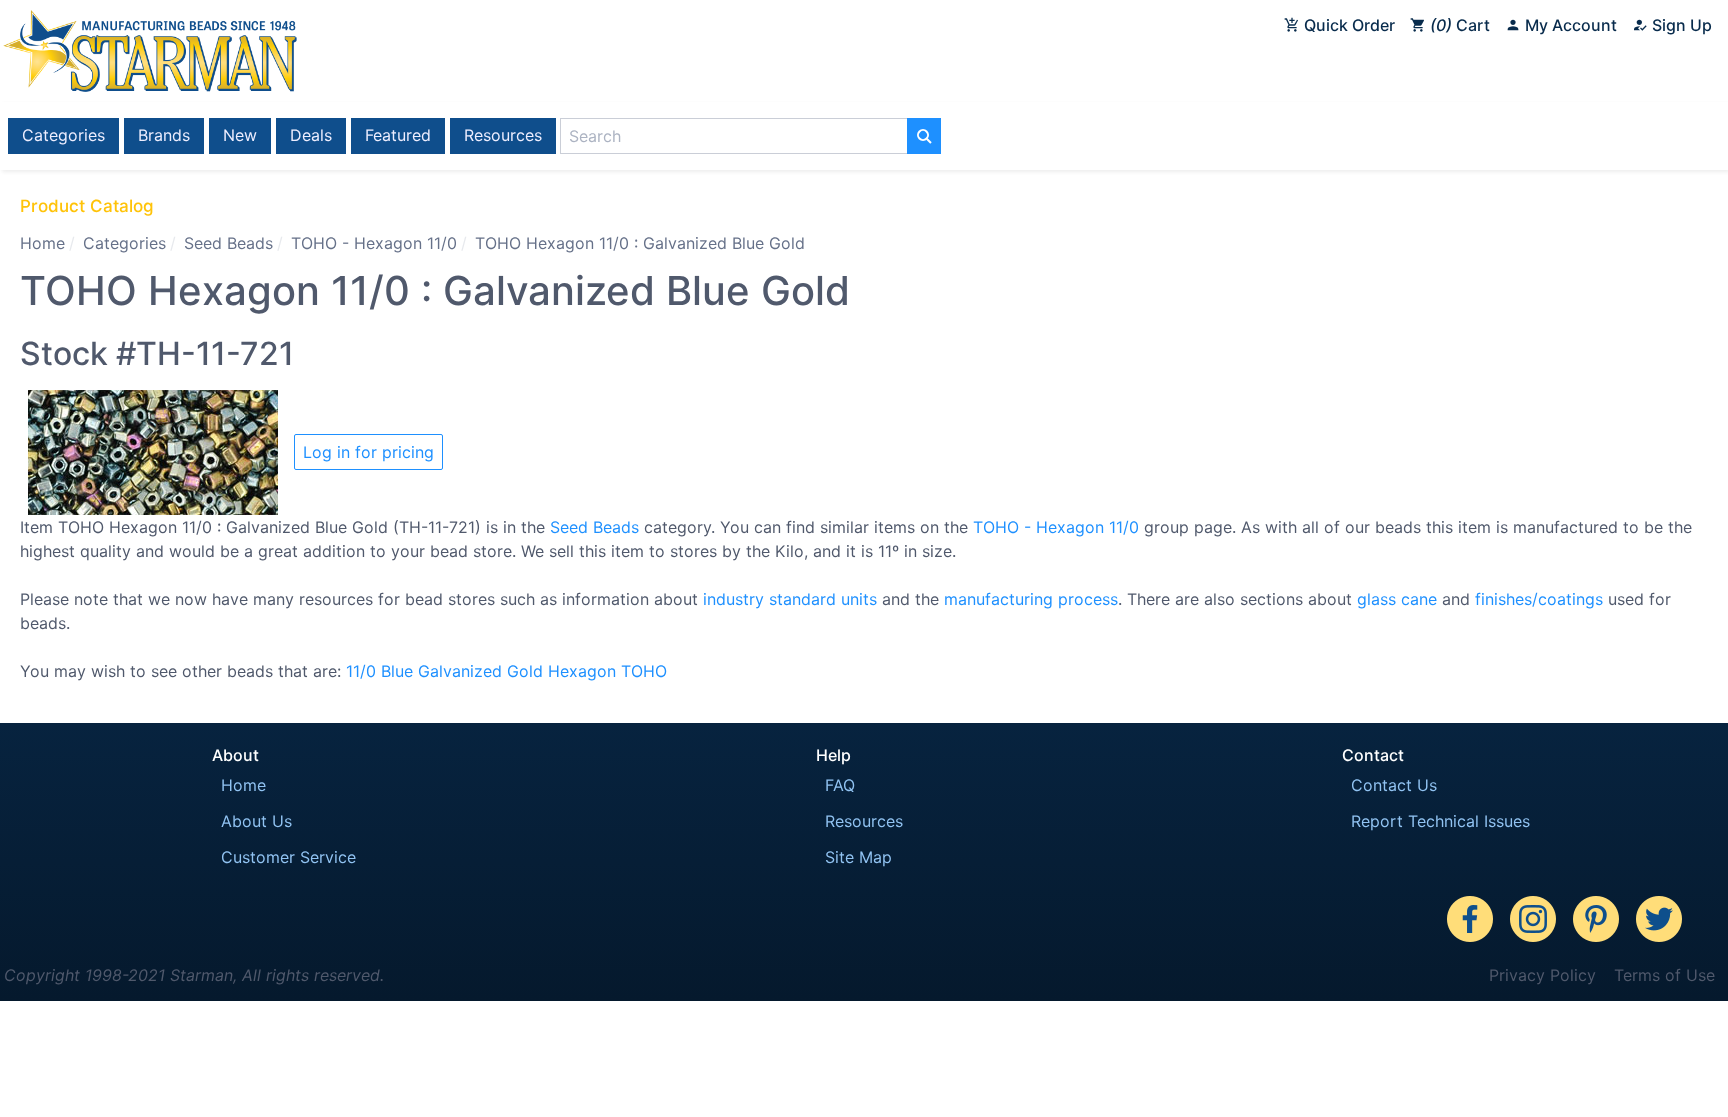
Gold (525, 671)
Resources (503, 135)
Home (42, 243)
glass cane (1397, 599)
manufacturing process (1031, 599)
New (240, 135)
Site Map (858, 857)
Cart (1463, 25)
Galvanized (460, 671)
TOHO (644, 671)
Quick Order (1347, 25)
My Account (1569, 25)
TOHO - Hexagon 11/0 (374, 243)
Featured (398, 135)
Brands (164, 135)
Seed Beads (228, 243)
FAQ (840, 785)
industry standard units (790, 599)
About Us (256, 821)
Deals (311, 135)
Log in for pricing (368, 452)
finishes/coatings (1539, 599)
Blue (397, 671)
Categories (63, 135)
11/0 (361, 671)
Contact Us (1394, 785)
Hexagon (582, 671)
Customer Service (288, 857)
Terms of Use (1664, 975)
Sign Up (1680, 25)
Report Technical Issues (1440, 821)
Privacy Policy (1542, 975)
